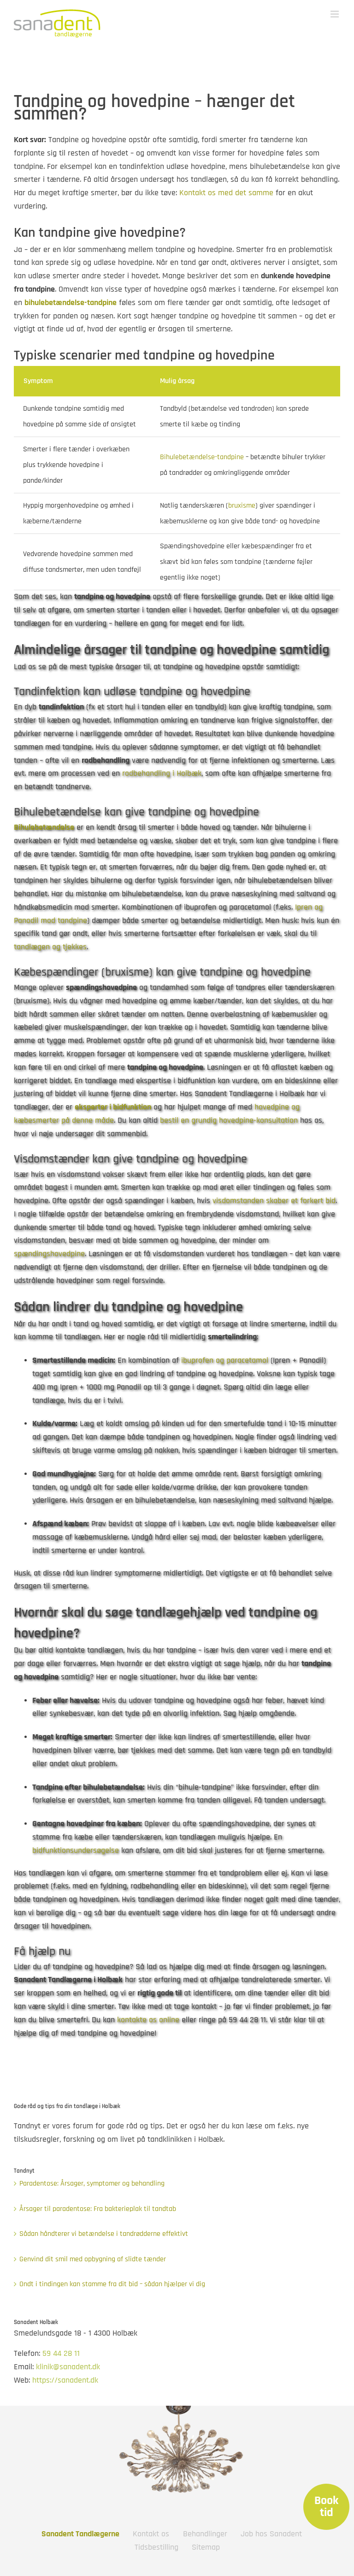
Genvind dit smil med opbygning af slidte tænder (93, 2259)
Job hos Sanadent (271, 2534)
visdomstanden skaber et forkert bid (274, 1201)
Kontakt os (151, 2534)
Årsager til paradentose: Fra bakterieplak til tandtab (98, 2209)
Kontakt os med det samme (226, 193)
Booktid (326, 2507)
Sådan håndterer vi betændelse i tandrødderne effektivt (104, 2234)
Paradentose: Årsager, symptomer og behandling (92, 2184)
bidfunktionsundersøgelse (76, 1850)
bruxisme (242, 506)
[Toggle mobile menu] (335, 14)
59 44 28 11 (61, 2353)
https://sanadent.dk (65, 2380)
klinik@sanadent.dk (68, 2367)
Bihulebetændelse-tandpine (202, 457)
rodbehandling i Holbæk (162, 773)
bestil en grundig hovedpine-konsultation (229, 1120)
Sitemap (206, 2547)
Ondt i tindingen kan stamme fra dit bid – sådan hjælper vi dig (112, 2284)
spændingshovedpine (49, 1254)
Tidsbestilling (156, 2547)
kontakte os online (148, 2020)
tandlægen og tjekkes (50, 947)
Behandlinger (205, 2534)
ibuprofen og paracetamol (225, 1360)
